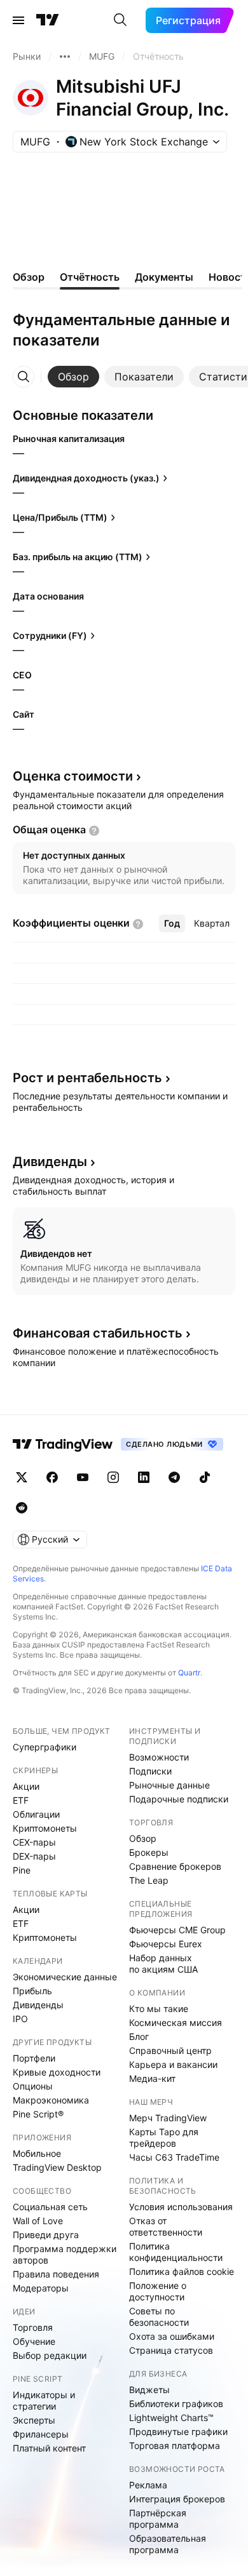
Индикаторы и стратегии (44, 2400)
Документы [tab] (164, 277)
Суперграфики (45, 1747)
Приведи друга (46, 2235)
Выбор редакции (50, 2355)
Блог (139, 2036)
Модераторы (41, 2288)
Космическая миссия (176, 2023)
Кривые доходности (57, 2072)
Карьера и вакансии (173, 2064)
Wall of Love (38, 2221)
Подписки (150, 1771)
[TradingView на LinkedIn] (144, 1477)
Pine (22, 1870)
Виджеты (149, 2390)
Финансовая (98, 1333)
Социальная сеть (50, 2207)
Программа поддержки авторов (65, 2254)
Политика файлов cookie (182, 2271)
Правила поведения (56, 2274)
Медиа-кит (152, 2078)
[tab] (73, 377)
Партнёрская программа (158, 2519)
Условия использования (181, 2207)
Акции (26, 1786)
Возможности (159, 1757)
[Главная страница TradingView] (48, 20)
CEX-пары (34, 1842)
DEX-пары (34, 1856)
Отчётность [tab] (90, 277)
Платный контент (49, 2448)
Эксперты (34, 2420)
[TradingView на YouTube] (83, 1477)
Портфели (34, 2058)
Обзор (143, 1838)
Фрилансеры (41, 2434)
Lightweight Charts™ (171, 2418)
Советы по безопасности (159, 2317)
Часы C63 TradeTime (174, 2157)
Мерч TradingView (168, 2118)
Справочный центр (170, 2050)
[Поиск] (120, 20)
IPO (20, 2019)
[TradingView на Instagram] (113, 1477)
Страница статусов (171, 2350)
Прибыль (32, 1991)
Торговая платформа (175, 2445)
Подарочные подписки (179, 1799)
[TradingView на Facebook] (52, 1477)
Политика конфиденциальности (176, 2252)
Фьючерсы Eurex (166, 1944)
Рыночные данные (169, 1785)
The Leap (149, 1880)
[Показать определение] (94, 831)
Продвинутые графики (178, 2432)
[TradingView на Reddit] (22, 1508)
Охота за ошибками (172, 2336)
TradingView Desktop (57, 2167)
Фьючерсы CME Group (177, 1930)
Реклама (148, 2485)
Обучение (34, 2341)
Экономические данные (65, 1977)
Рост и (87, 1078)
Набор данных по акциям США (163, 1963)
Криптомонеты (45, 1828)
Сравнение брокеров (175, 1866)
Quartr (189, 1673)
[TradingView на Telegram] (174, 1477)
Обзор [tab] (29, 277)
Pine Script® (38, 2114)
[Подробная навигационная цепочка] (65, 57)
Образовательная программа (168, 2544)
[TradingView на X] (22, 1477)
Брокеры (149, 1852)
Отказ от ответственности (166, 2226)
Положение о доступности (158, 2291)
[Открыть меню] (18, 20)
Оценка (73, 776)
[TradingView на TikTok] (205, 1477)
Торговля (33, 2327)
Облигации (36, 1814)
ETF (21, 1800)
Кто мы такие (159, 2009)
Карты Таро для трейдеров (164, 2137)
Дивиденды (38, 2005)
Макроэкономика (51, 2100)
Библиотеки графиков (176, 2404)
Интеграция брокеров (177, 2499)
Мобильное (37, 2153)
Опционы (33, 2086)
